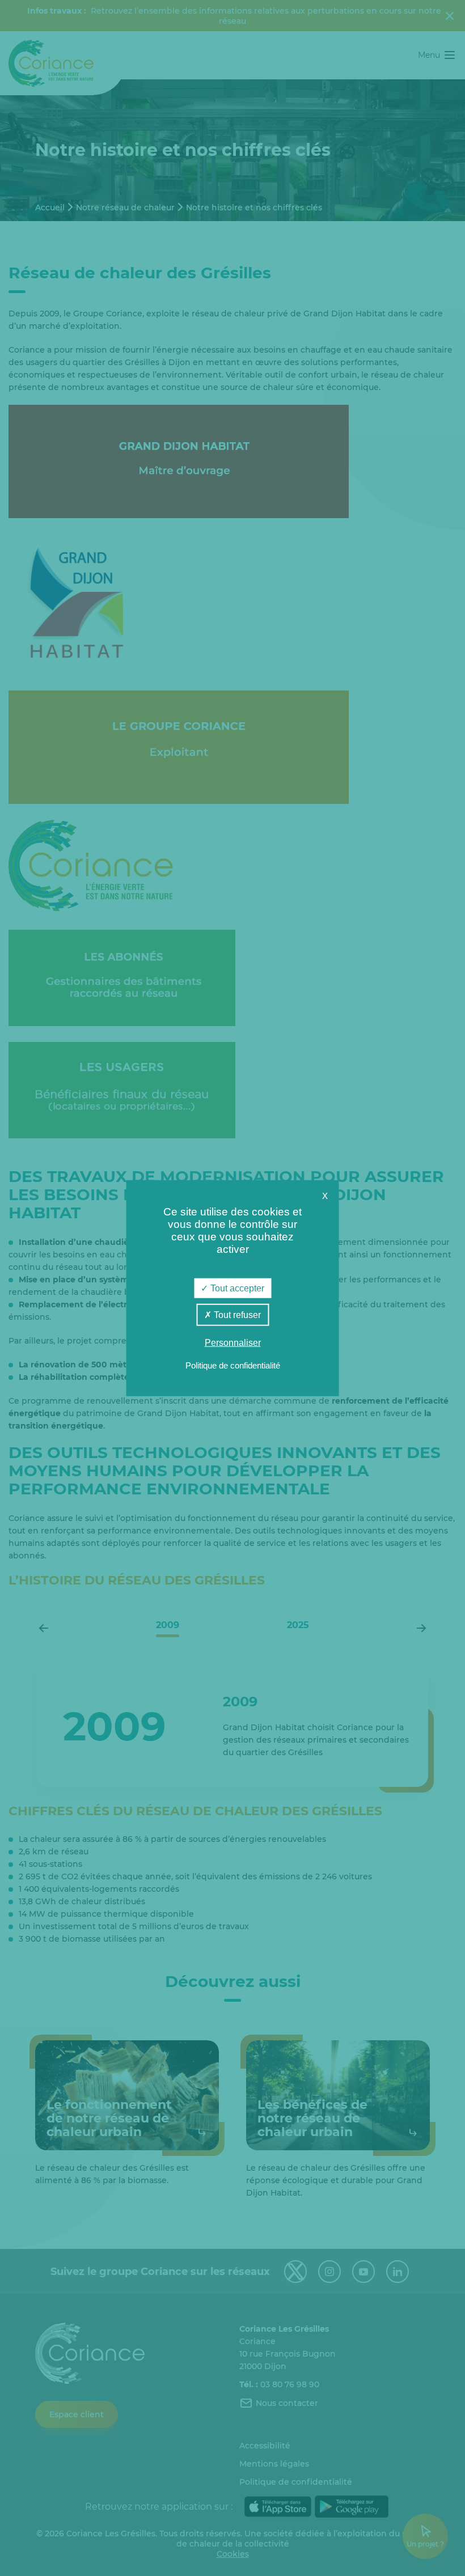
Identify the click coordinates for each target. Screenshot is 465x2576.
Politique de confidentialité (233, 1365)
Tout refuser (236, 1315)
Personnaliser (233, 1343)
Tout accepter (236, 1288)
